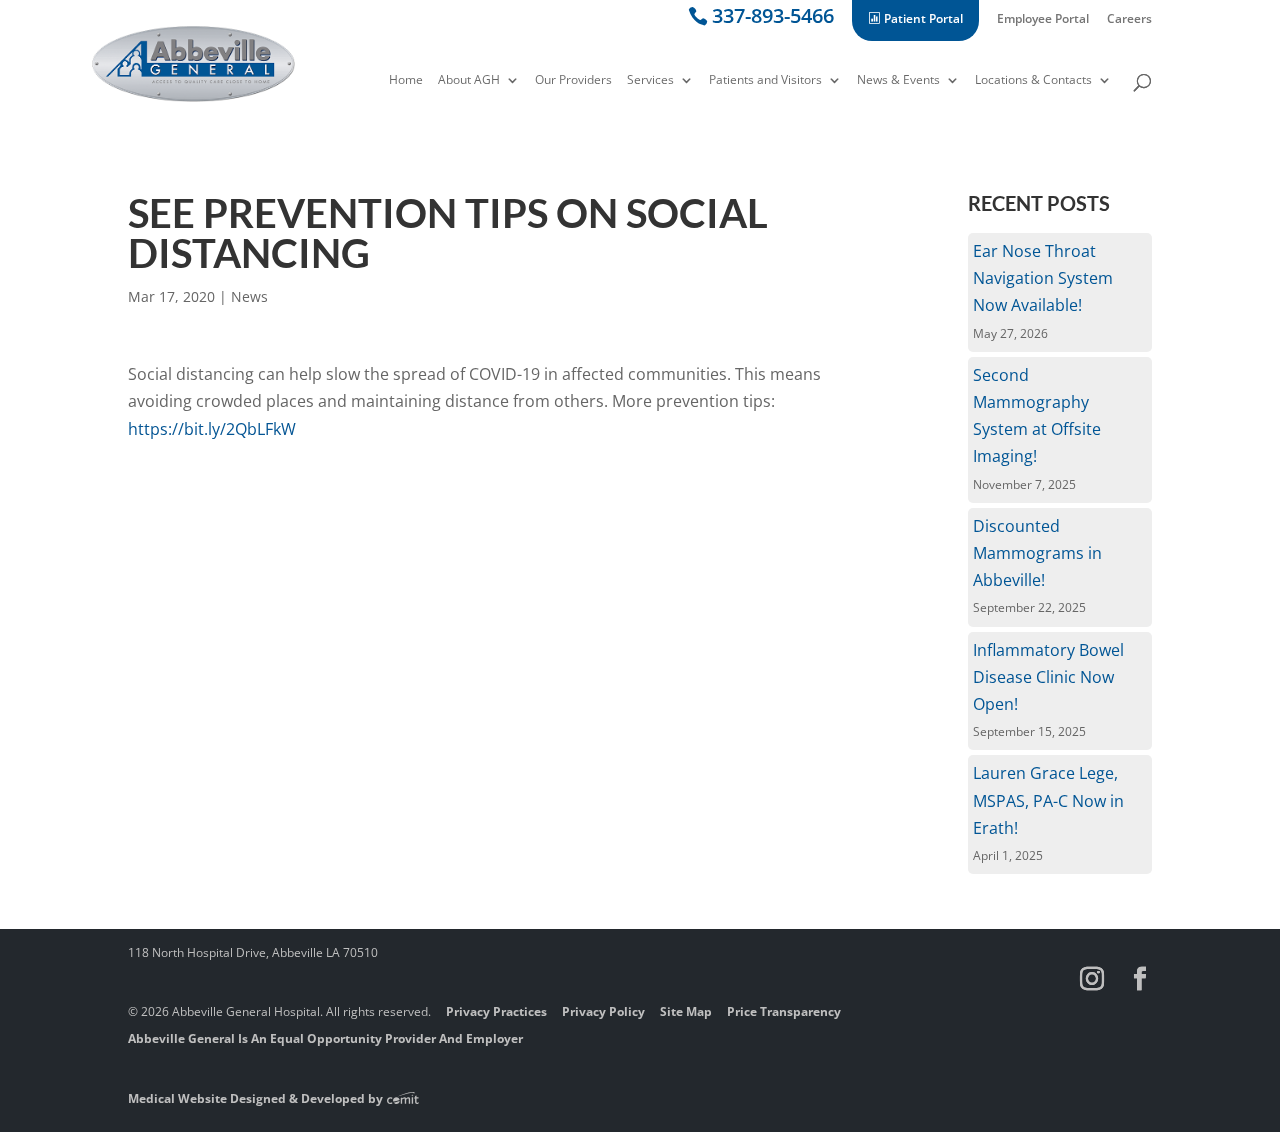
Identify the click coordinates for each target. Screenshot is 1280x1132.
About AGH (469, 81)
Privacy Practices (496, 1011)
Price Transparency (784, 1011)
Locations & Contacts (1033, 81)
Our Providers (573, 81)
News (249, 296)
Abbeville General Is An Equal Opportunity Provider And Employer (325, 1038)
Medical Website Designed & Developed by (257, 1098)
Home (406, 81)
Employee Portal (1043, 20)
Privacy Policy (603, 1011)
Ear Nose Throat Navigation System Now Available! (1043, 278)
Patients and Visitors (765, 81)
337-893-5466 (773, 19)
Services (650, 81)
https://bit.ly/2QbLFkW (212, 429)
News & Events (898, 81)
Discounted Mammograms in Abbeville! (1037, 553)
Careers (1129, 20)
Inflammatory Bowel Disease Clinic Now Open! (1048, 677)
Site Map (686, 1011)
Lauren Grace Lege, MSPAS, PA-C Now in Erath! (1048, 800)
